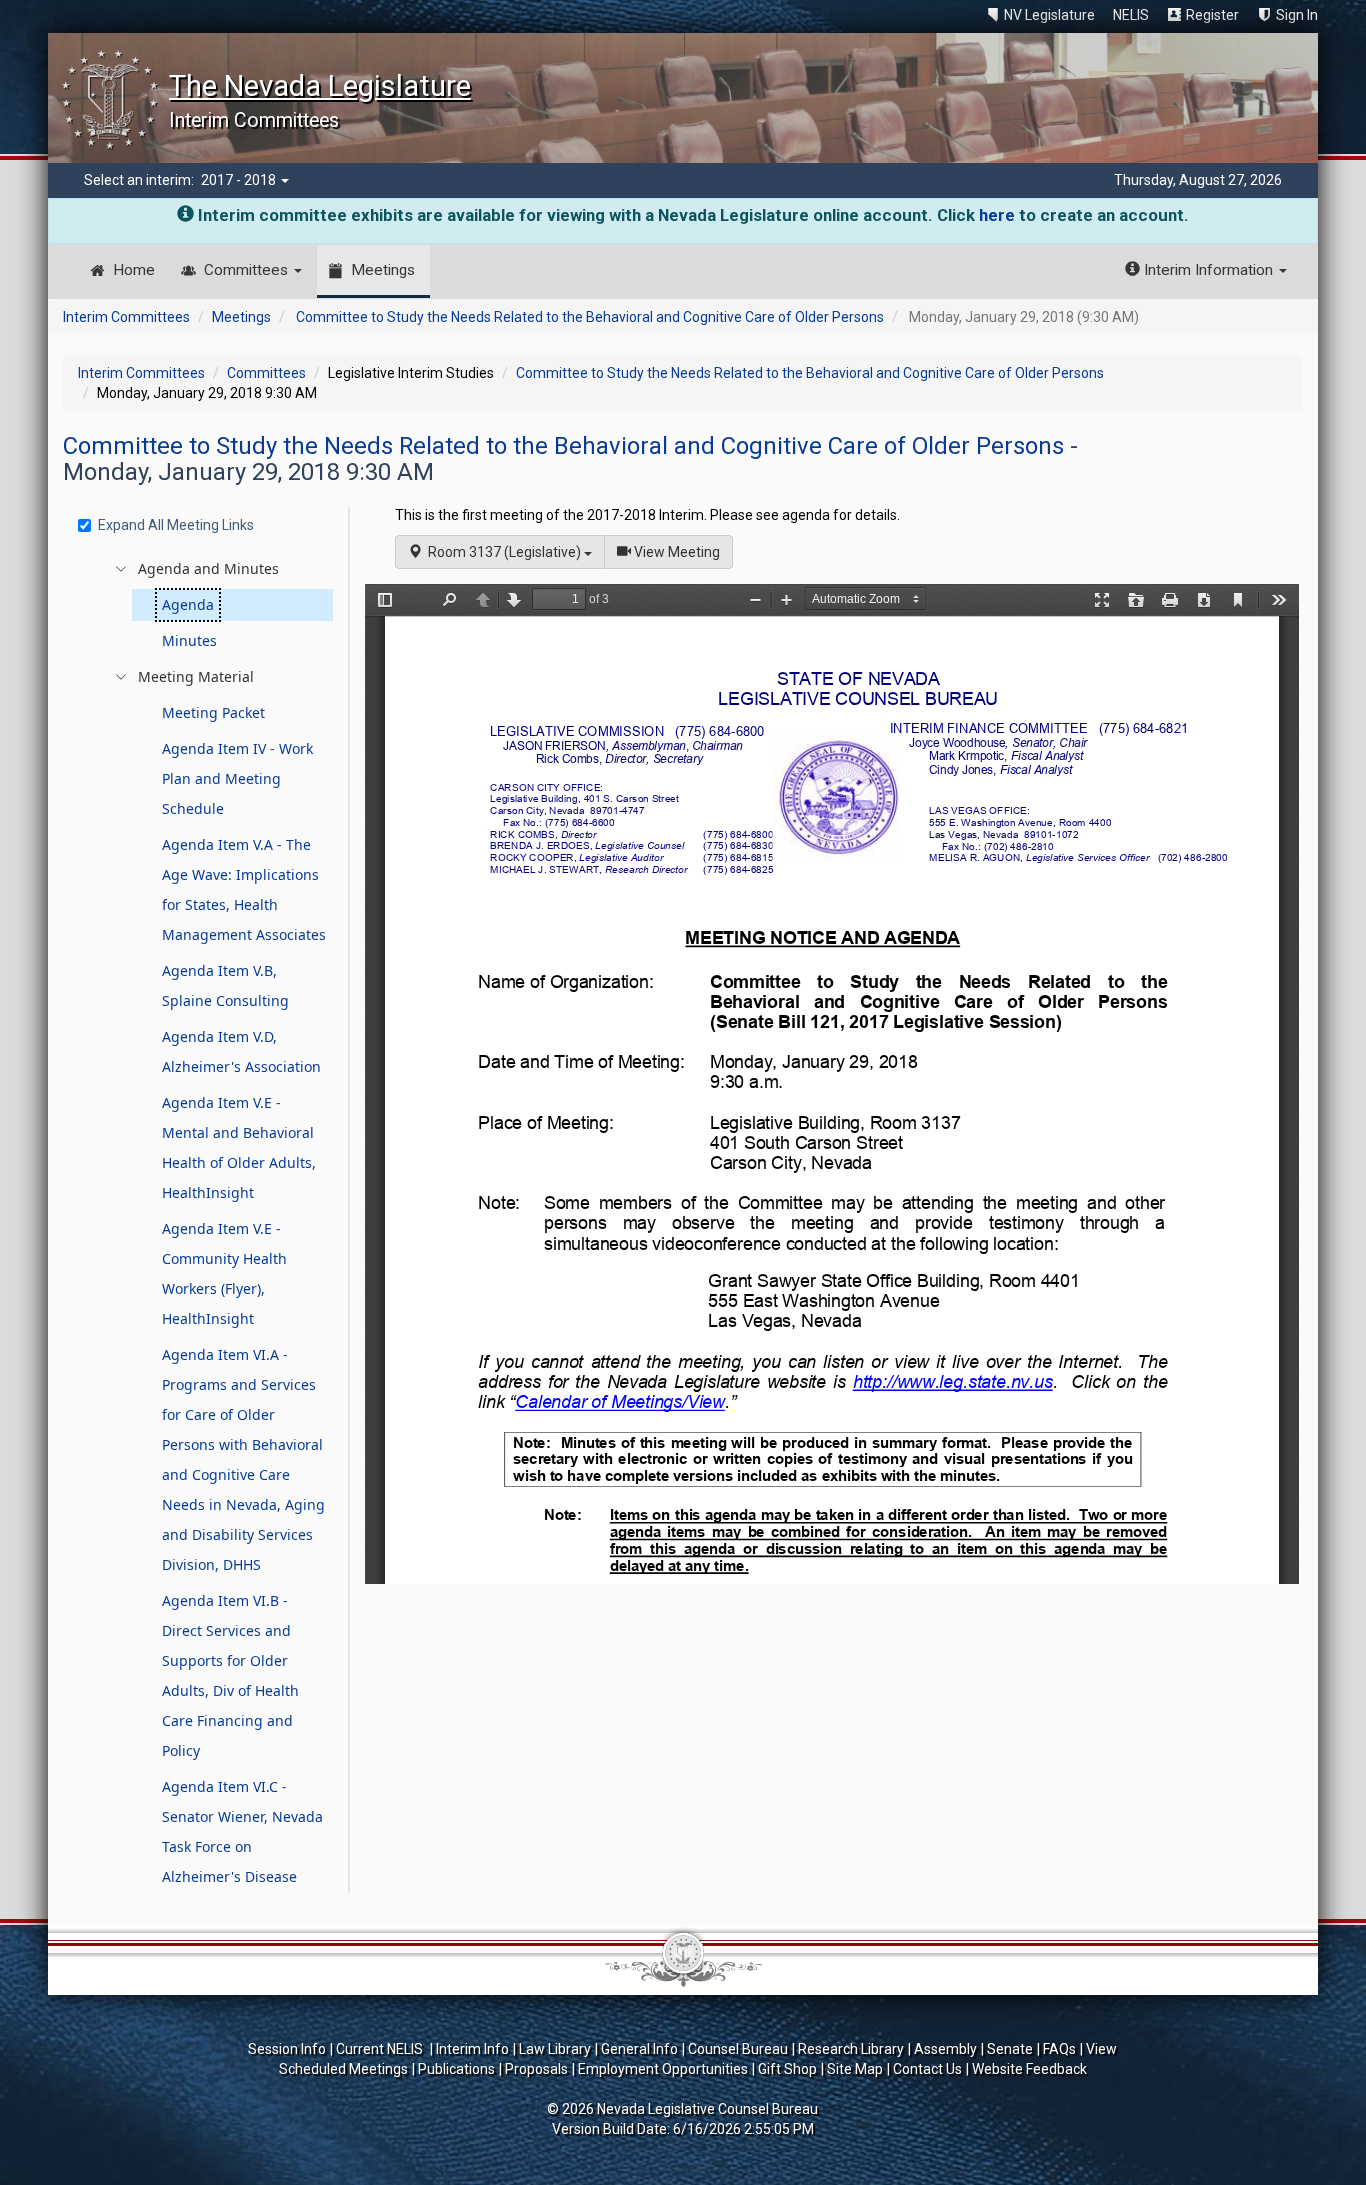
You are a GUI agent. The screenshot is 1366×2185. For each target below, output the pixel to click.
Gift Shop (787, 2069)
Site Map (855, 2069)
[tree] (209, 1223)
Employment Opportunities (663, 2069)
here (997, 215)
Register (1212, 15)
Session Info (287, 2049)
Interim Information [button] (1208, 270)
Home (134, 270)
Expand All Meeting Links (176, 525)
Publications (456, 2069)
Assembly (945, 2049)
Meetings (383, 270)
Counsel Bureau (738, 2049)
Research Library (851, 2049)
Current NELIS (381, 2049)
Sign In (1297, 15)
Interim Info (472, 2049)
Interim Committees (126, 317)
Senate (1010, 2049)
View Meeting (682, 551)
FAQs (1059, 2049)
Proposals (536, 2069)
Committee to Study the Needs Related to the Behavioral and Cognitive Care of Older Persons (590, 317)
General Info (639, 2049)
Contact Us (927, 2069)
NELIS (1131, 15)
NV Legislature (1049, 15)
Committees (248, 270)
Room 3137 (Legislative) (503, 552)
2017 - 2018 (240, 180)
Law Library (555, 2049)
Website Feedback (1029, 2069)
